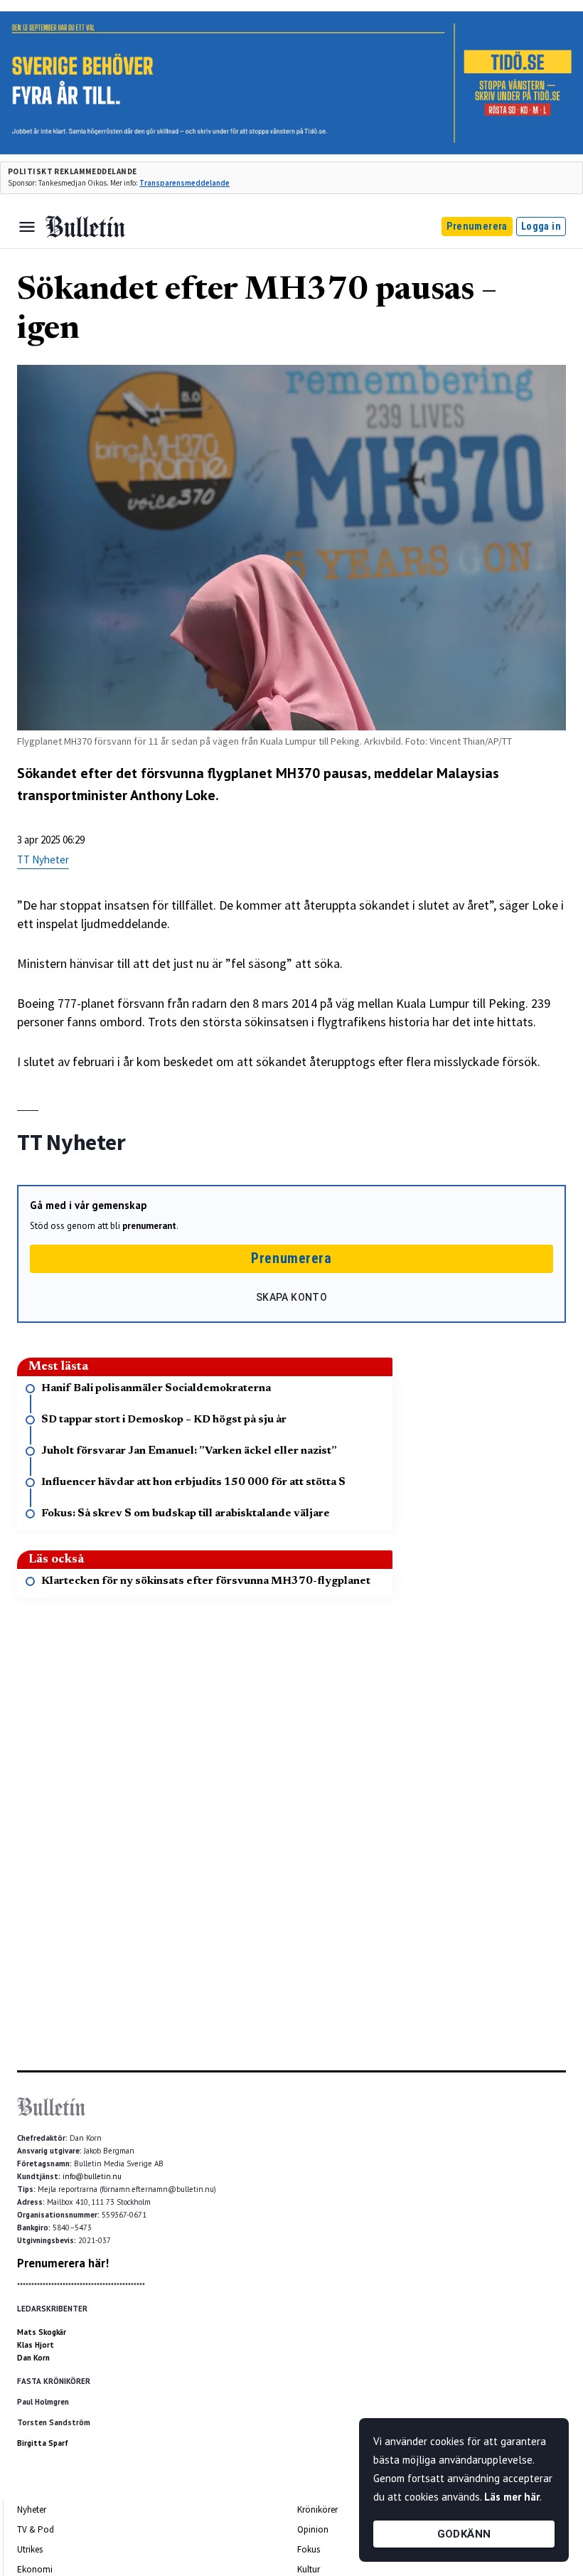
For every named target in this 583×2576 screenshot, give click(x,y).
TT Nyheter (43, 859)
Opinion (313, 2529)
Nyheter (32, 2510)
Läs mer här (512, 2497)
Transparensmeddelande (184, 183)
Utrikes (30, 2549)
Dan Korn (33, 2358)
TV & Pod (36, 2529)
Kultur (309, 2569)
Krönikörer (317, 2510)
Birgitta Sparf (43, 2443)
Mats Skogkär (42, 2332)
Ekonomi (35, 2569)
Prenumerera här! (63, 2263)
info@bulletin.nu (92, 2176)
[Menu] (27, 227)
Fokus (309, 2549)
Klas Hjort (36, 2345)
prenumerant (149, 1226)
